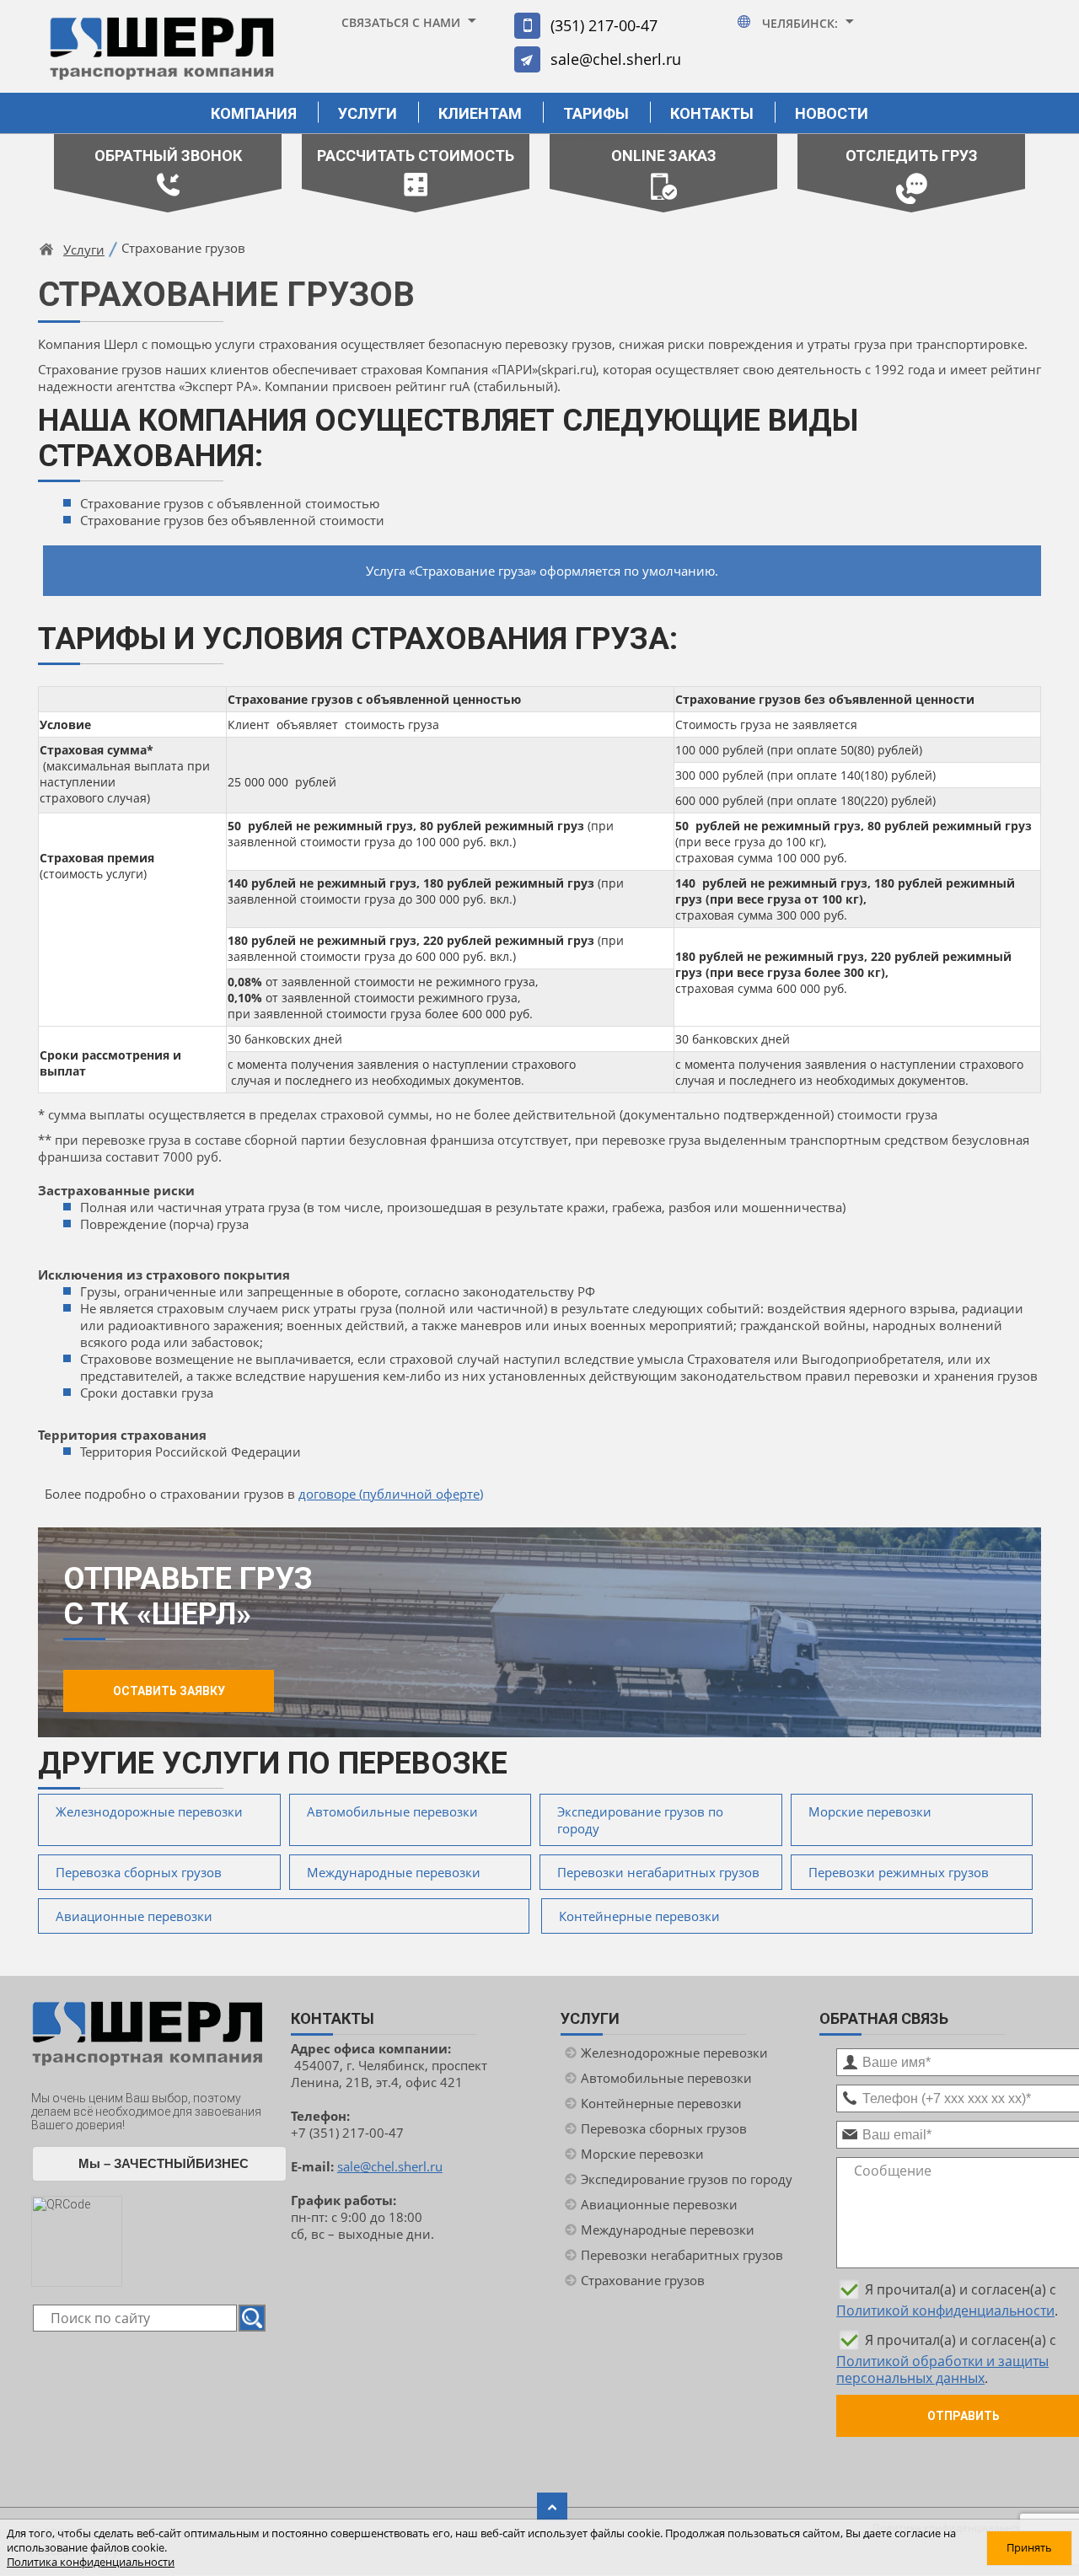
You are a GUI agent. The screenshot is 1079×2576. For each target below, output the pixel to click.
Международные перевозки (394, 1872)
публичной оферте (421, 1494)
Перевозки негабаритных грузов (658, 1872)
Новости (832, 113)
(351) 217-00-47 (604, 25)
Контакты (712, 113)
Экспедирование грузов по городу (640, 1820)
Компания (254, 113)
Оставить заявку (169, 1691)
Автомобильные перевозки (392, 1811)
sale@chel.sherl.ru (616, 59)
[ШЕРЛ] (162, 56)
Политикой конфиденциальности (945, 2310)
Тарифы (596, 113)
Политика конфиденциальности (91, 2562)
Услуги (368, 113)
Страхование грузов (643, 2280)
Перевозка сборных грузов (139, 1872)
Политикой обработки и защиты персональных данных (942, 2369)
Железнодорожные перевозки (149, 1811)
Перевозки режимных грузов (899, 1872)
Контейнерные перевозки (639, 1916)
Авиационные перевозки (134, 1916)
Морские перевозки (870, 1811)
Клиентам (480, 113)
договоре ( (330, 1494)
